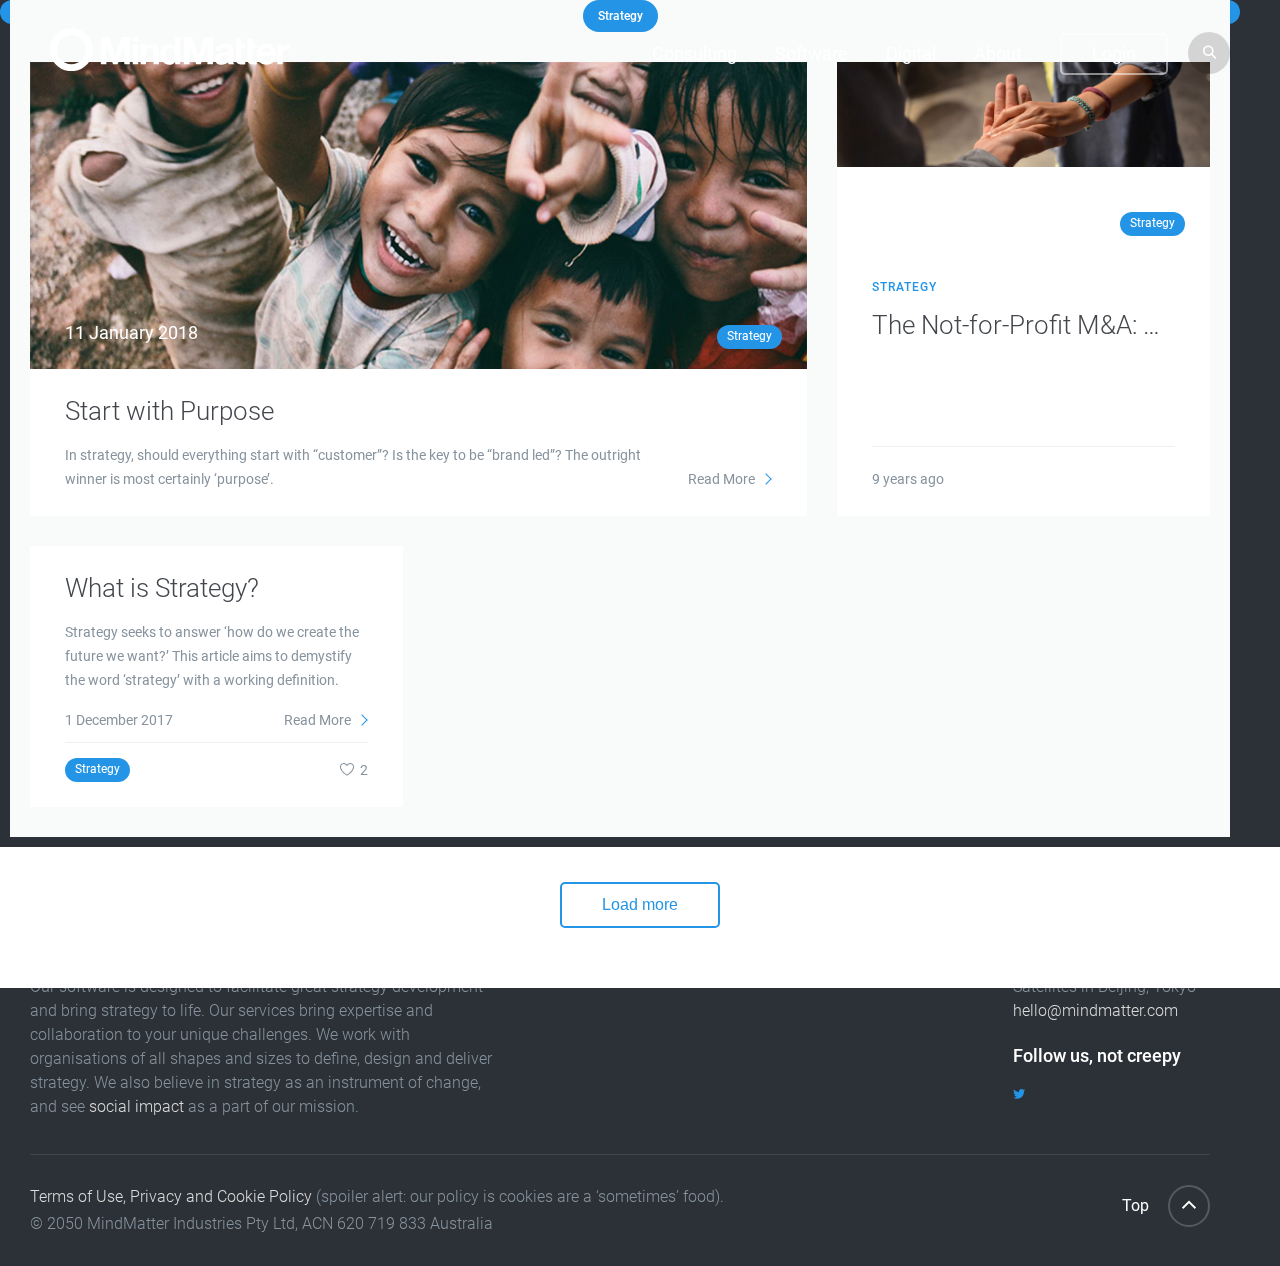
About (998, 53)
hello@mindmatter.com (1095, 1010)
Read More (723, 479)
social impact (136, 1106)
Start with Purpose (169, 411)
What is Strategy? (162, 588)
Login (1114, 53)
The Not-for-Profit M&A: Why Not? (1023, 325)
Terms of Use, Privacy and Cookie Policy (171, 1196)
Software (811, 53)
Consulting (694, 53)
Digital (911, 53)
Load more (640, 904)
